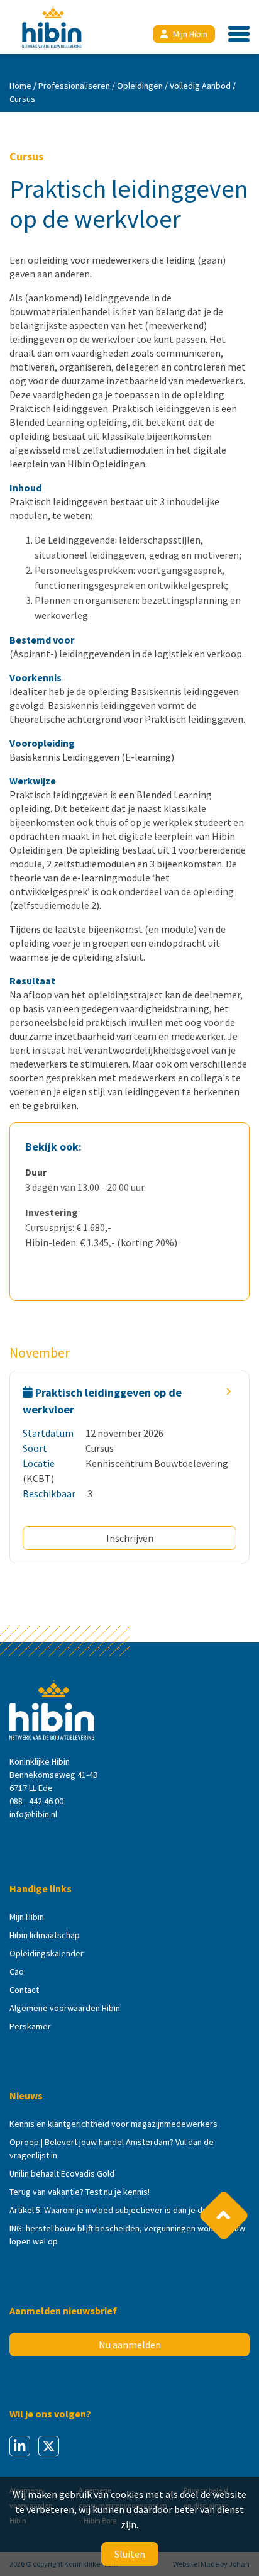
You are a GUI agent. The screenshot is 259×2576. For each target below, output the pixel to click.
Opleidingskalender (47, 1953)
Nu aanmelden (130, 2345)
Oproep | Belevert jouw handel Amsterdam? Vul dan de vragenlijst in (112, 2149)
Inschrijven (130, 1538)
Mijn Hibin (190, 34)
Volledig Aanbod (200, 86)
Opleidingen (140, 86)
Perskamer (30, 2026)
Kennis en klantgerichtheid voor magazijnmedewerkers (113, 2124)
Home (20, 86)
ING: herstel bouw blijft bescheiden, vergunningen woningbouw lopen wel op (127, 2235)
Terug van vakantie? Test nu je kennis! (80, 2192)
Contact (24, 1990)
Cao (17, 1971)
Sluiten (130, 2554)
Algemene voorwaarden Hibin (65, 2008)
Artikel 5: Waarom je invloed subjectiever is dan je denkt (114, 2210)
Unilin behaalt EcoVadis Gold (62, 2173)
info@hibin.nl (33, 1814)
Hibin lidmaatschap (45, 1935)
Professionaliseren (74, 86)
